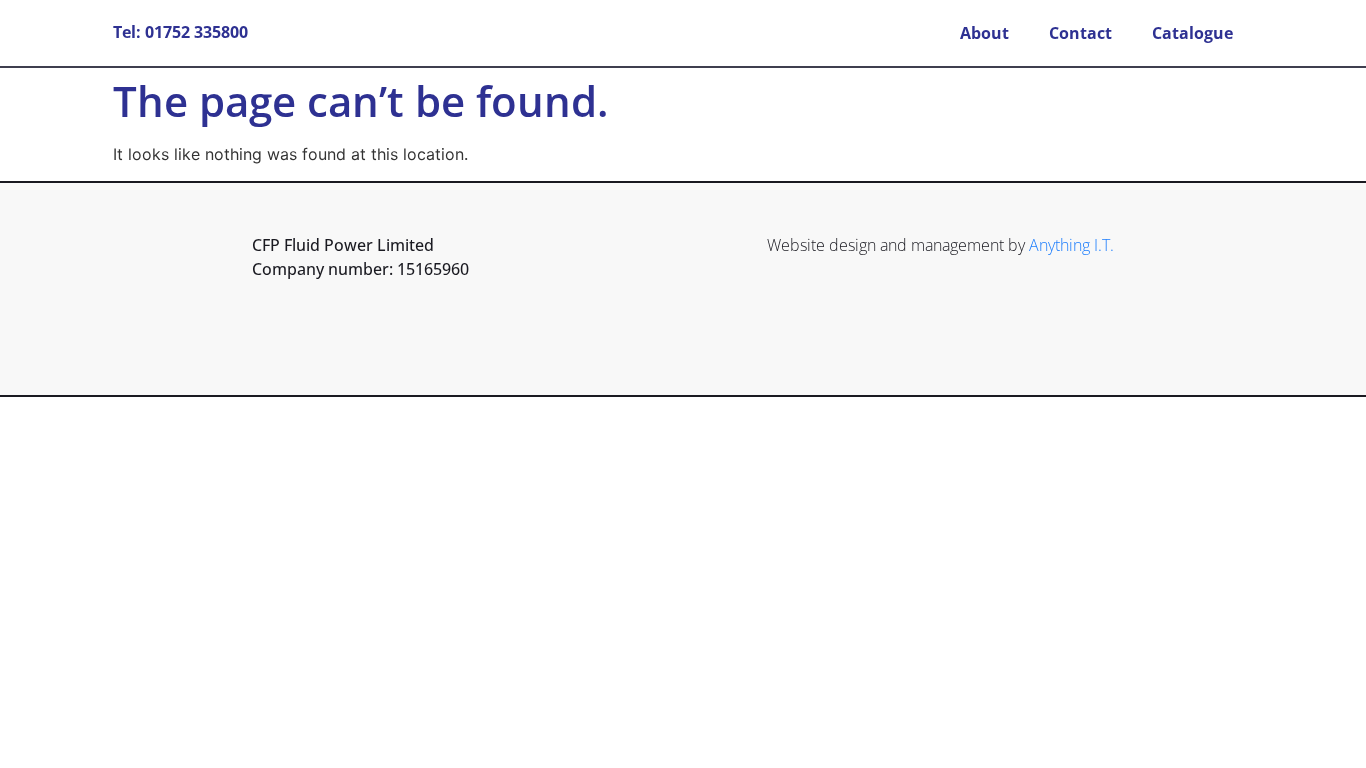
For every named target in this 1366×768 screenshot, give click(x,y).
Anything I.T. (1071, 245)
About (984, 33)
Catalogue (1192, 33)
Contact (1080, 33)
